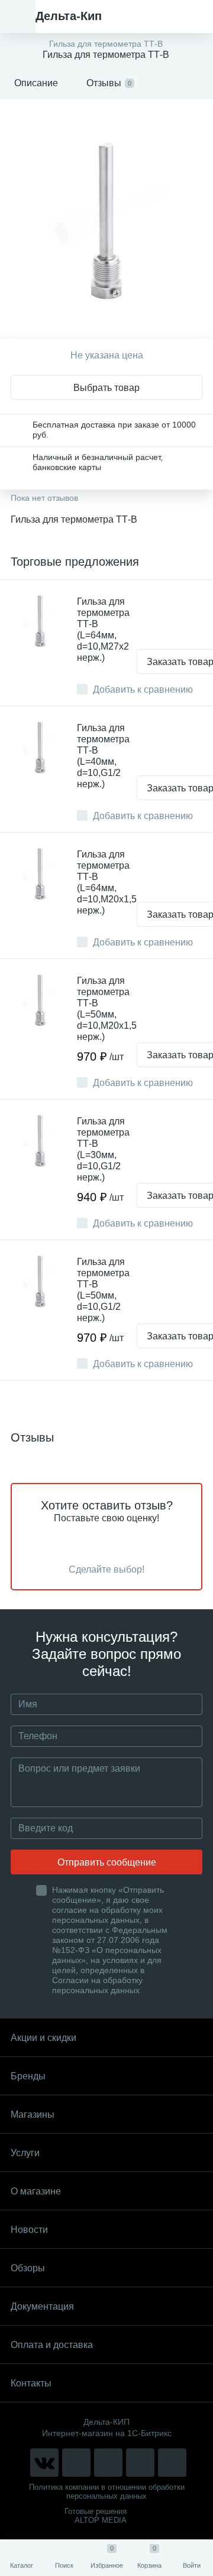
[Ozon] (172, 2463)
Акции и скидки (43, 2038)
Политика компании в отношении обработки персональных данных (107, 2492)
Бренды (28, 2076)
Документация (42, 2306)
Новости (29, 2230)
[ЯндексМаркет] (108, 2463)
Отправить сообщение (107, 1862)
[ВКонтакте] (44, 2463)
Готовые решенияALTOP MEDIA (96, 2516)
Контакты (31, 2383)
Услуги (25, 2153)
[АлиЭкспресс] (76, 2463)
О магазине (36, 2191)
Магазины (33, 2114)
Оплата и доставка (52, 2345)
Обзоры (28, 2268)
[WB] (140, 2463)
